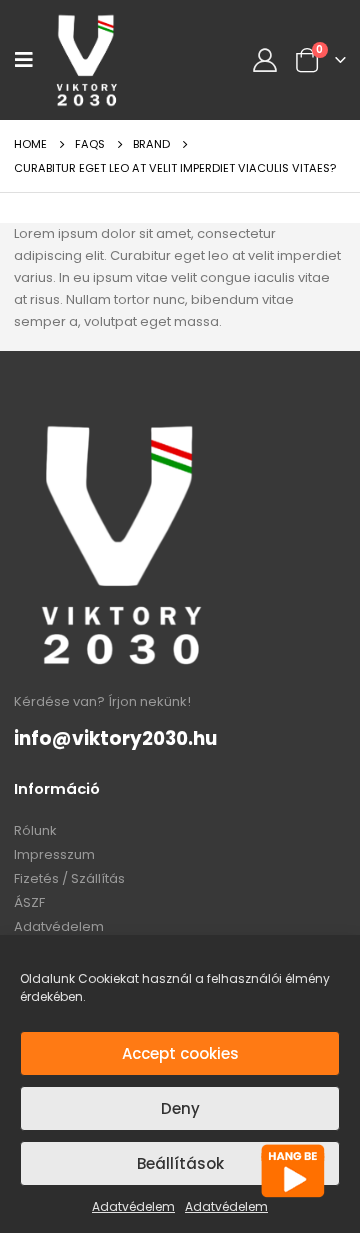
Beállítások (180, 1163)
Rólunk (35, 830)
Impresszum (54, 854)
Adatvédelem (133, 1206)
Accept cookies (180, 1053)
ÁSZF (29, 902)
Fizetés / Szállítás (69, 878)
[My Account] (265, 60)
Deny (180, 1108)
